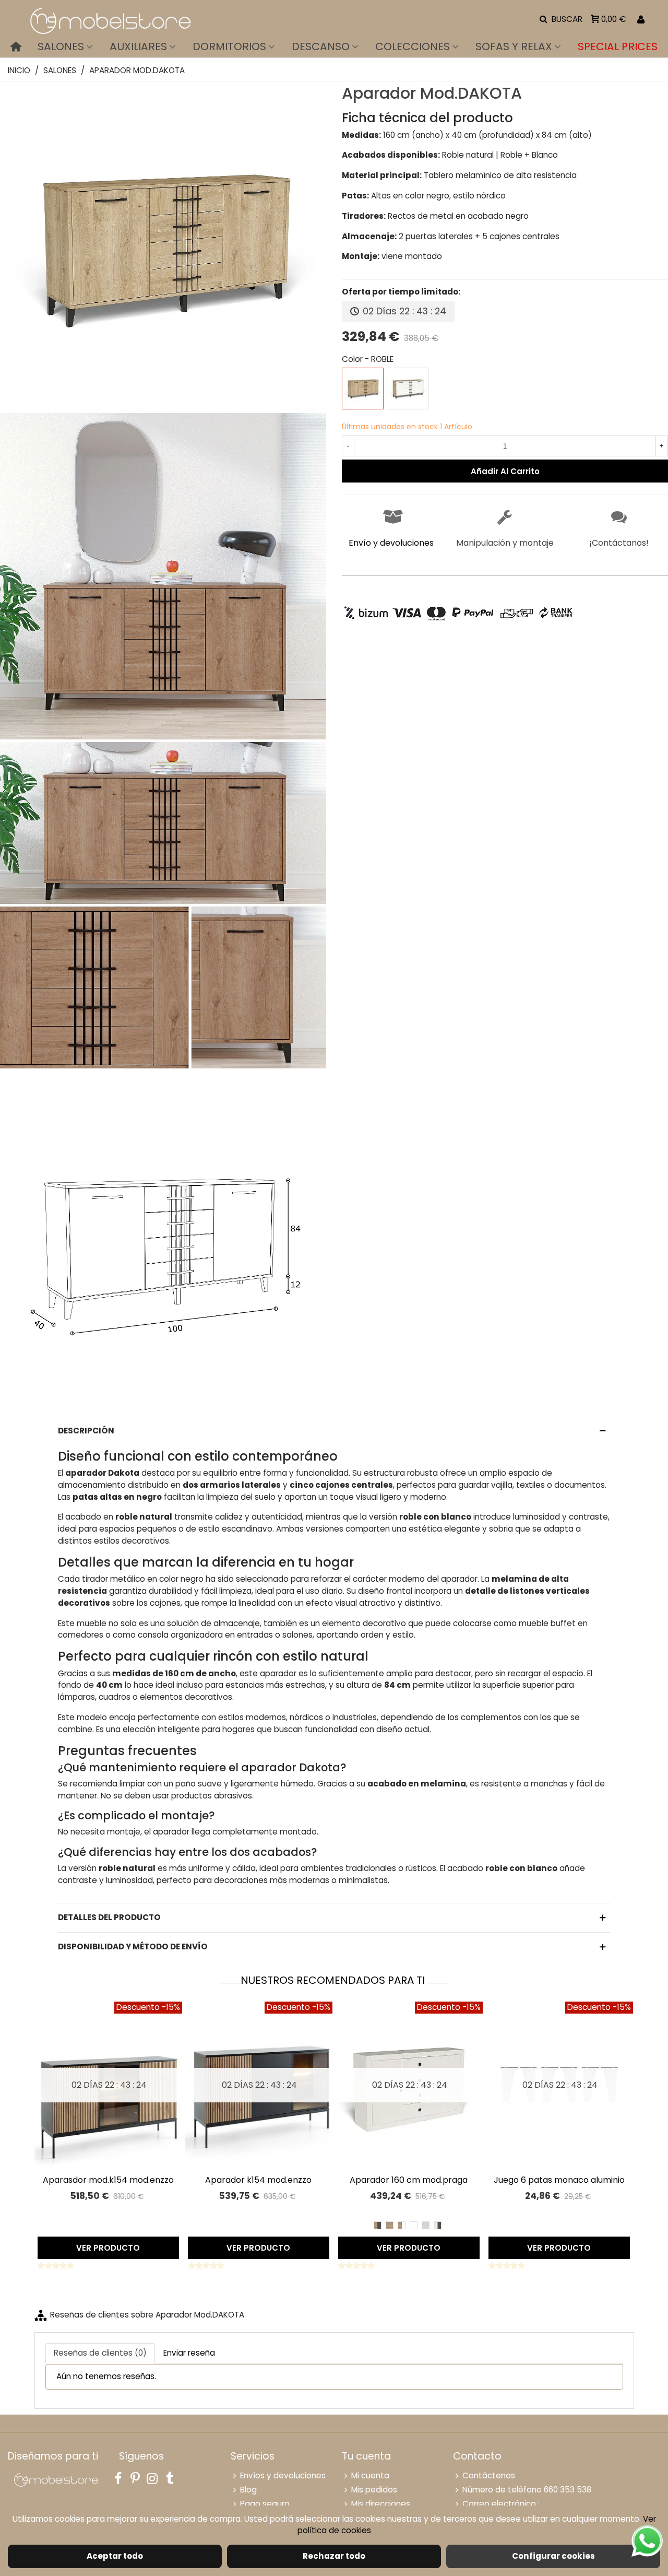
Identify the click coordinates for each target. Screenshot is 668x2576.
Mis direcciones (381, 2504)
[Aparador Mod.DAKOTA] (163, 404)
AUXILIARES (138, 46)
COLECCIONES (413, 46)
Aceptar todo (115, 2556)
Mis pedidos (374, 2490)
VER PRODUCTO (108, 2248)
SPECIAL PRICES (618, 46)
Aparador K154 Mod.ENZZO (258, 2180)
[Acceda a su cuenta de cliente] (641, 20)
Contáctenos (489, 2475)
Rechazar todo (334, 2556)
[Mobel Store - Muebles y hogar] (110, 20)
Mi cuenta (370, 2475)
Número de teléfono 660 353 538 (527, 2490)
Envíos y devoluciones (283, 2475)
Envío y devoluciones (391, 543)
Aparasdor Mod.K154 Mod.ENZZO (108, 2180)
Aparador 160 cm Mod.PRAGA (409, 2180)
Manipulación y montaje (505, 543)
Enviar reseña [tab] (189, 2353)
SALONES (61, 46)
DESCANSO (321, 46)
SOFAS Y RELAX (514, 46)
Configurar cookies (553, 2556)
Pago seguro (265, 2504)
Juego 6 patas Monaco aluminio (559, 2180)
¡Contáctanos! (619, 543)
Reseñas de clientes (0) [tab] (100, 2353)
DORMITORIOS (229, 46)
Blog (248, 2490)
